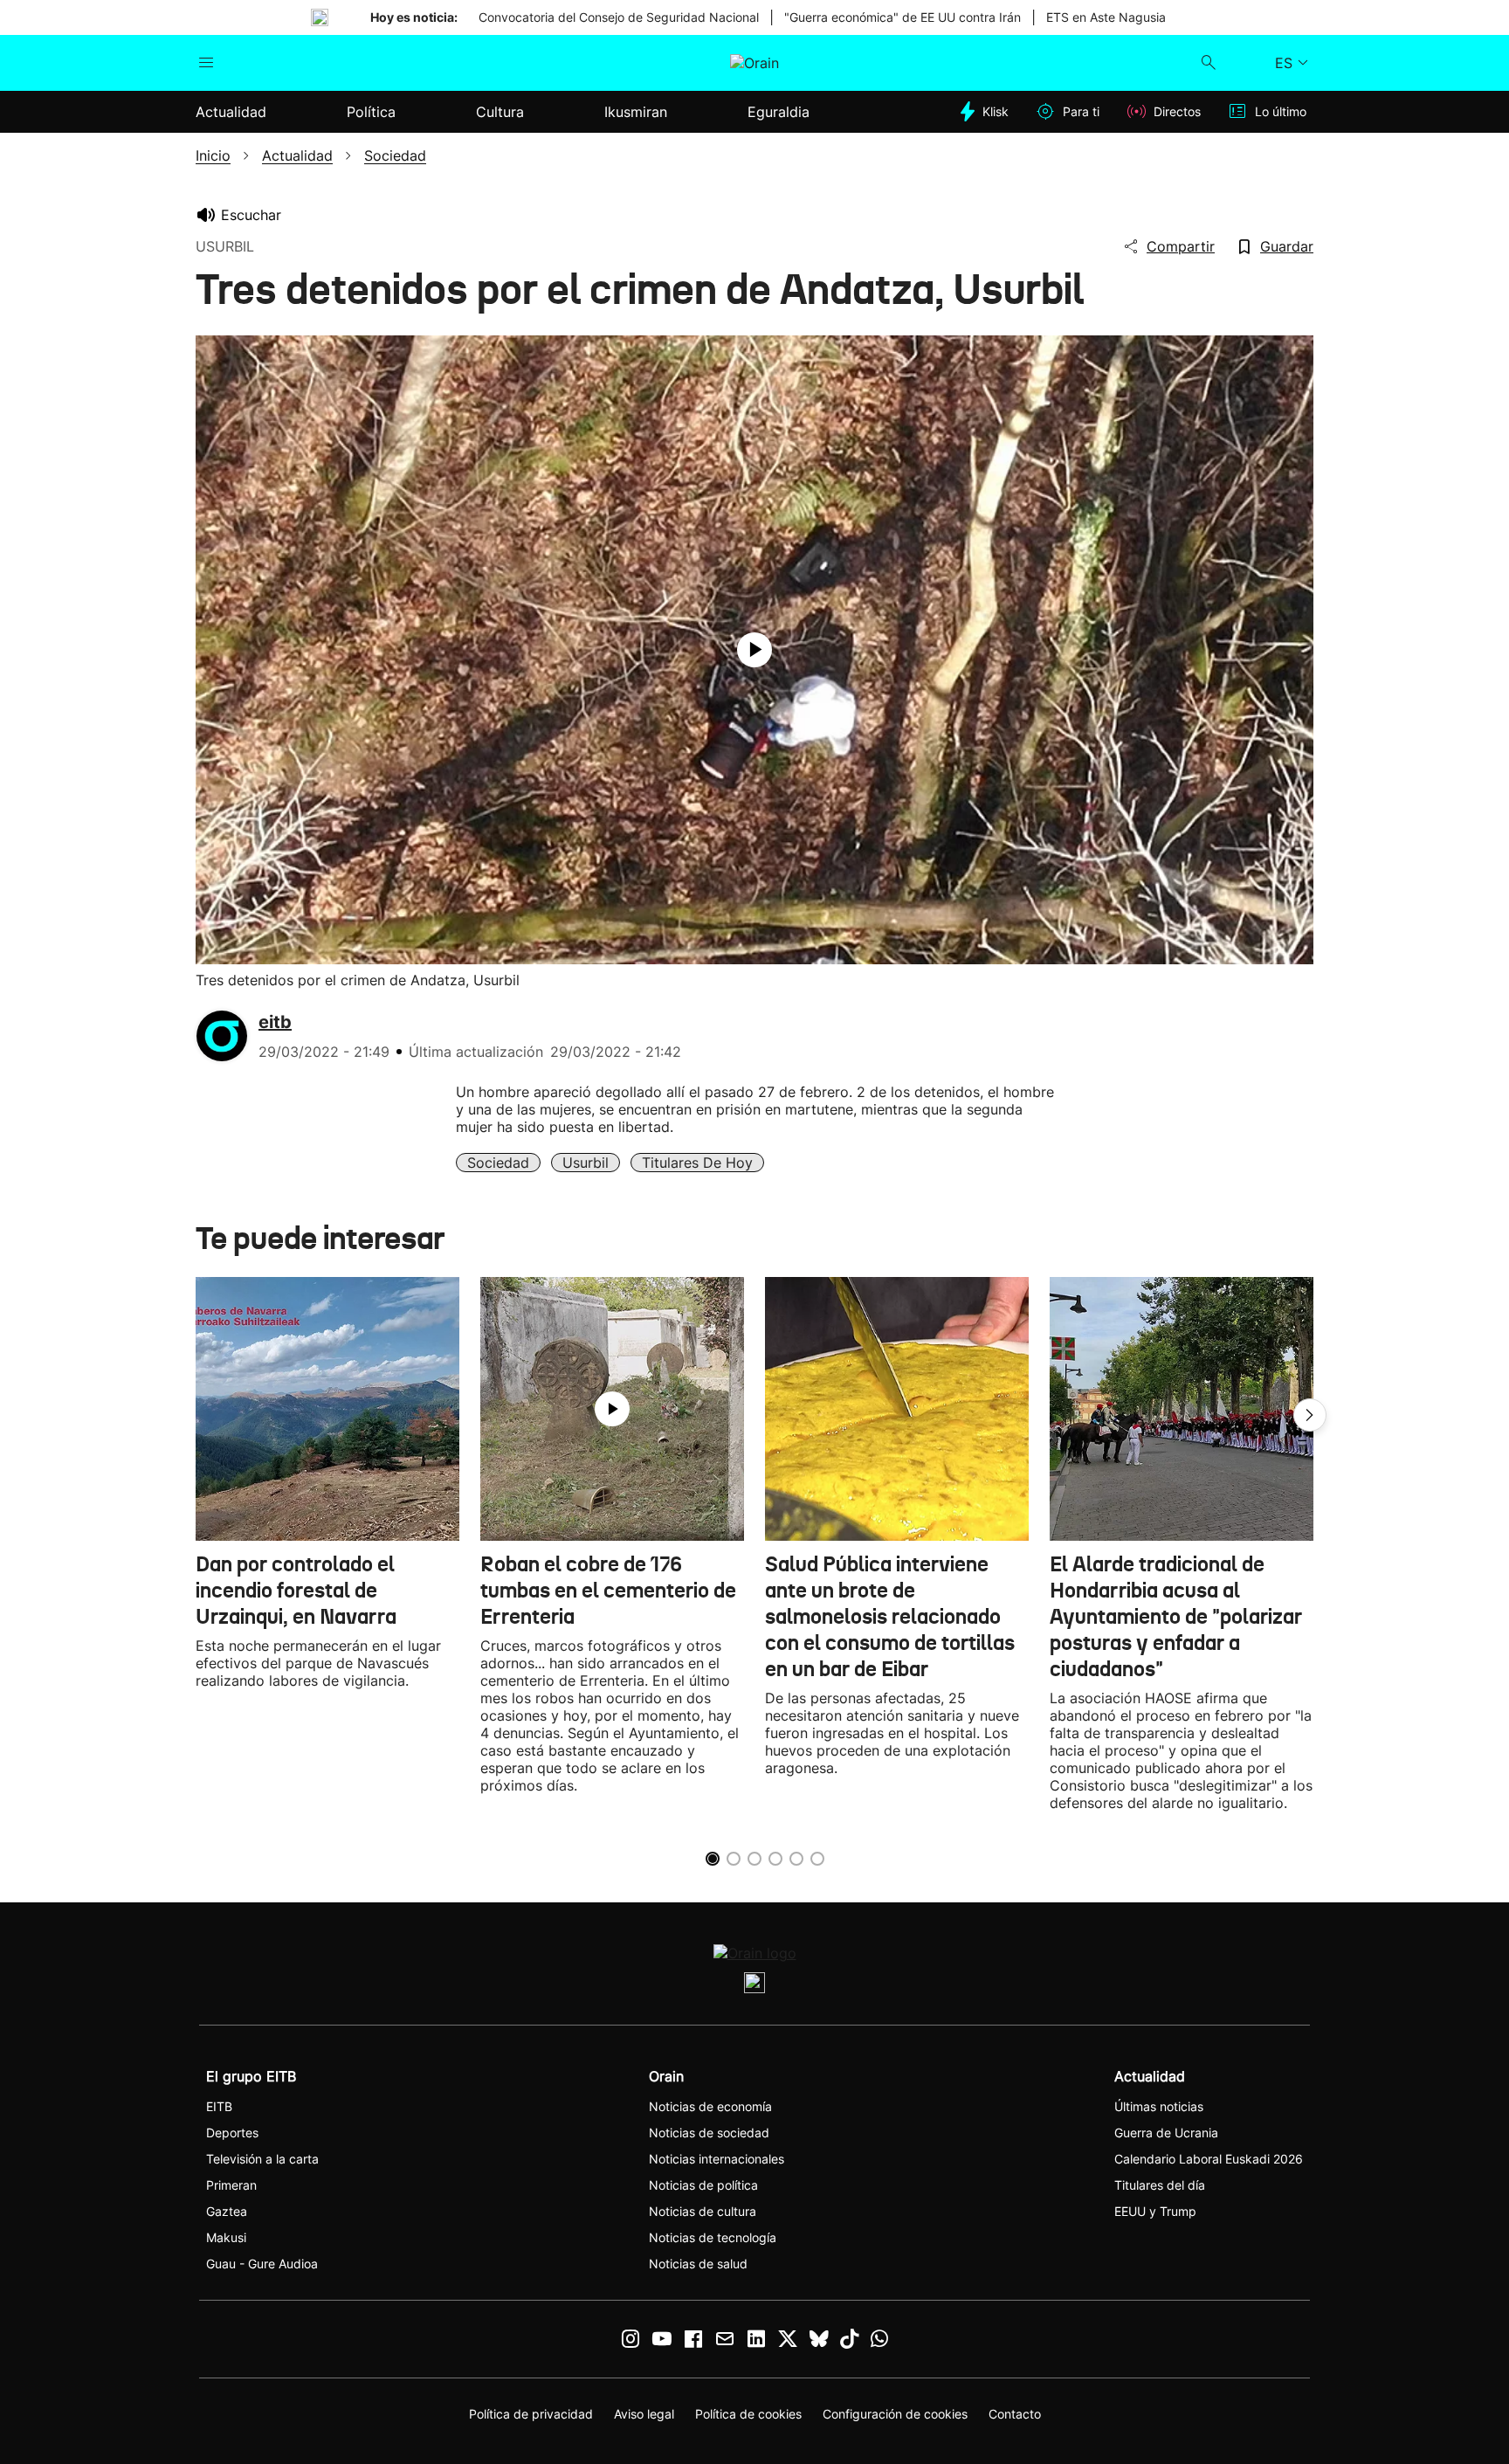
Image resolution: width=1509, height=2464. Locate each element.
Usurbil (586, 1163)
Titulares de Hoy (697, 1163)
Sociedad (498, 1163)
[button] (1310, 1415)
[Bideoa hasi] (754, 650)
